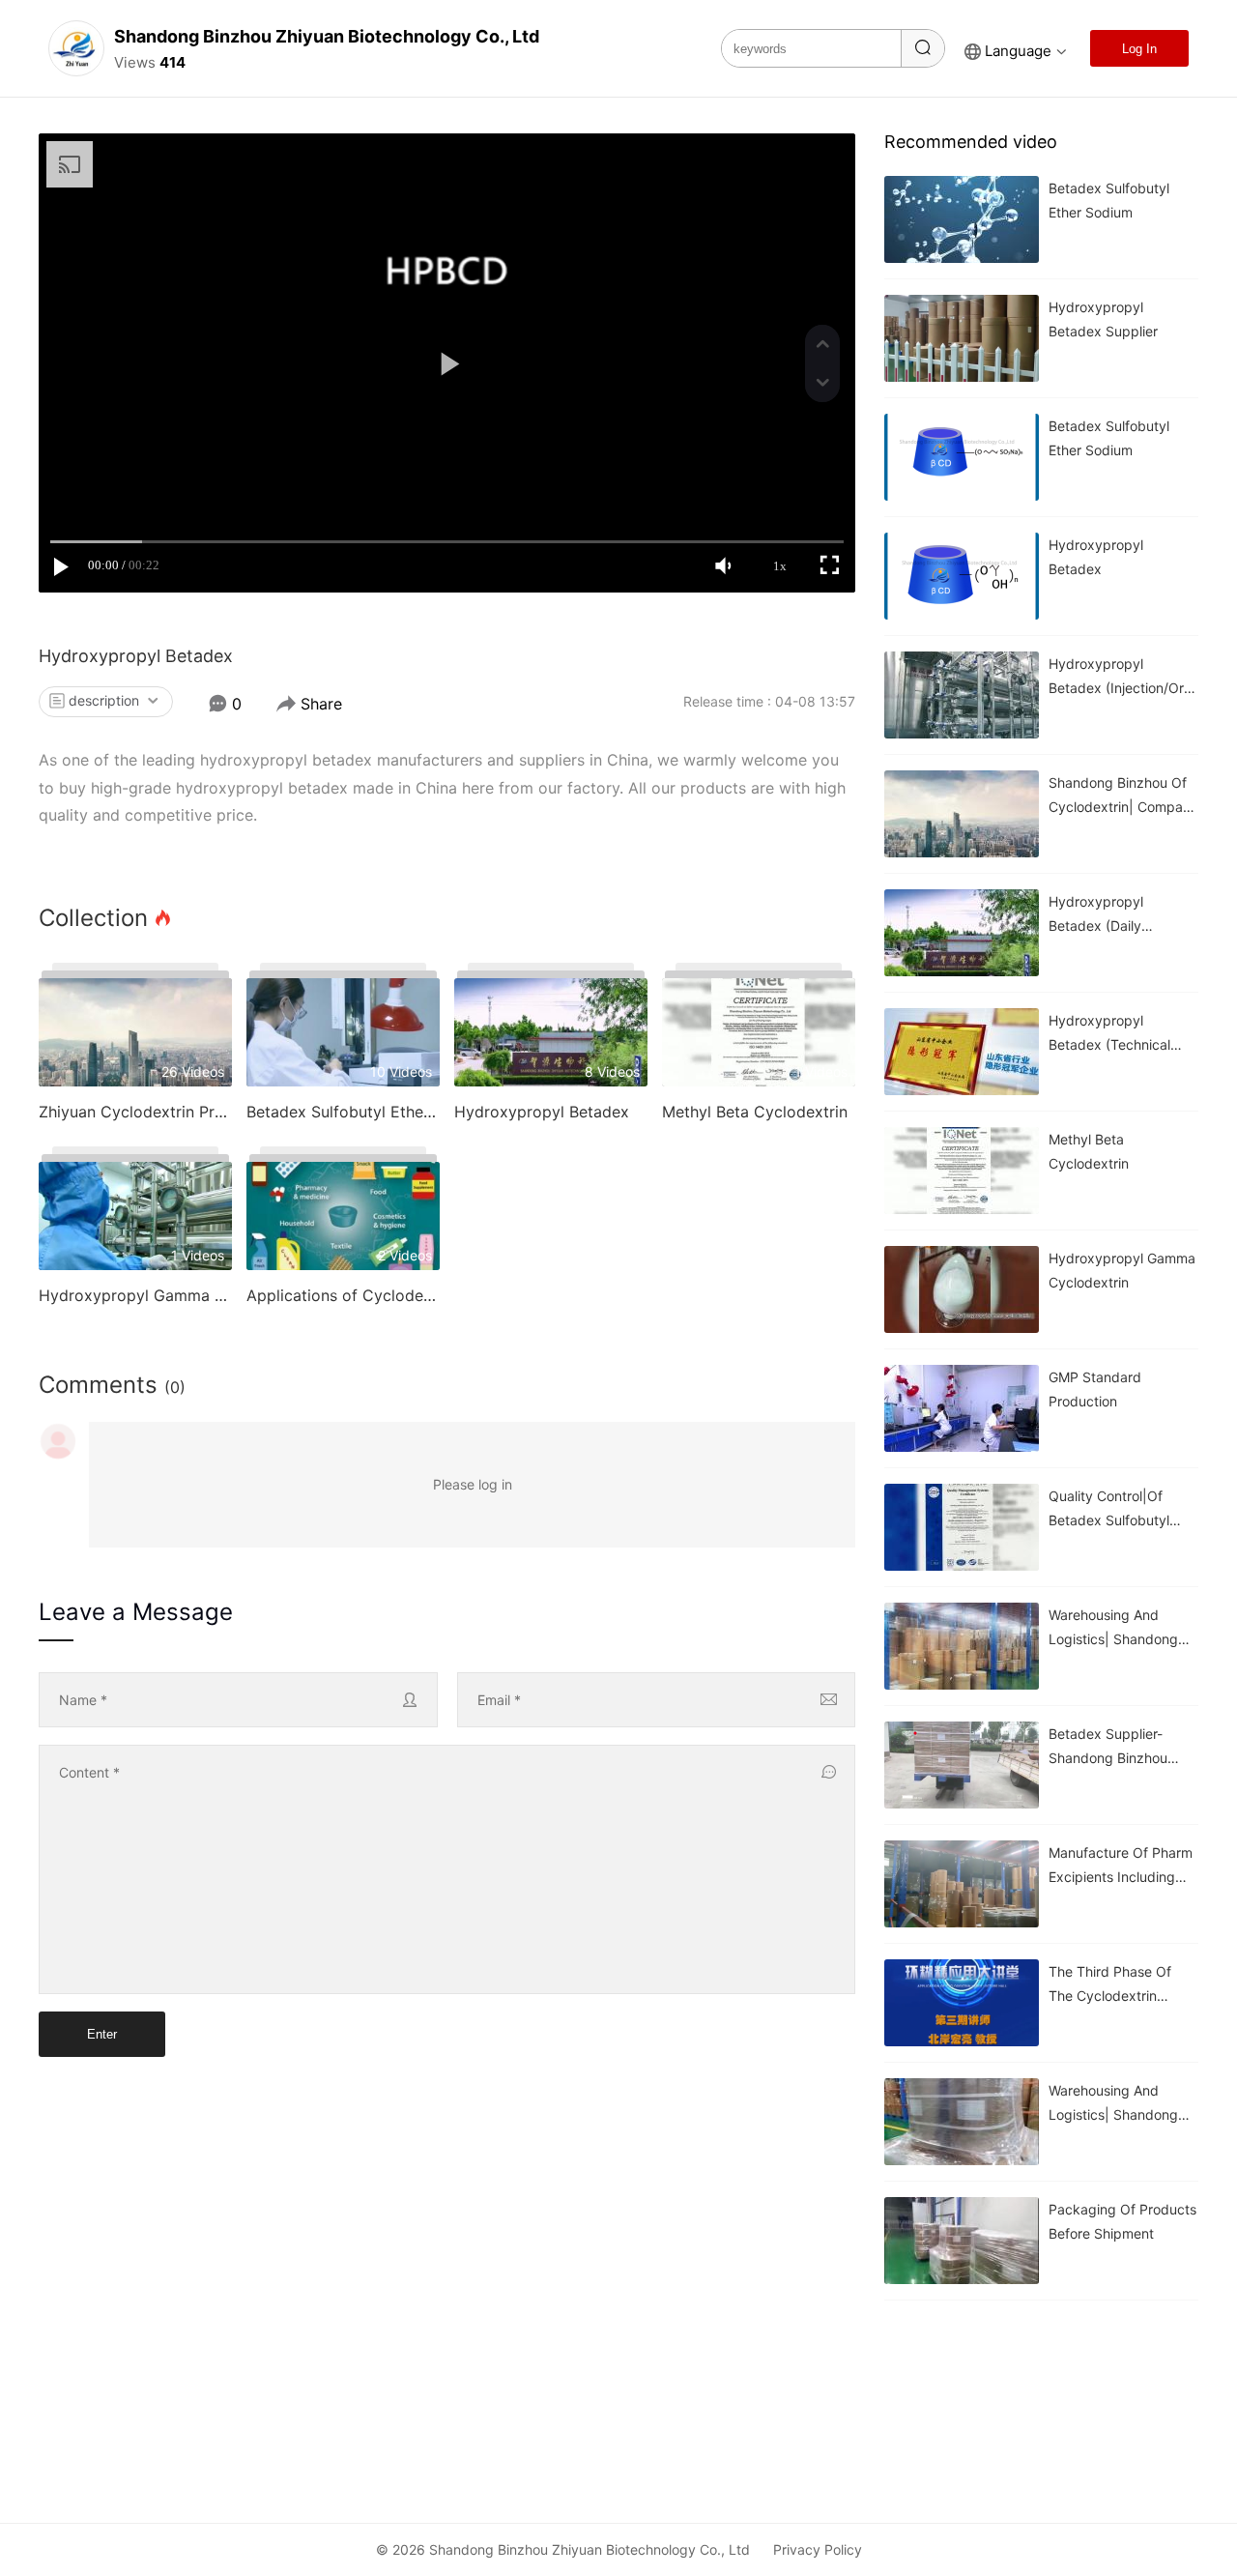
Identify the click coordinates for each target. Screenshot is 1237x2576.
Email (499, 1700)
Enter (102, 2034)
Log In (1139, 49)
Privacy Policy (818, 2549)
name (83, 1700)
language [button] (1018, 51)
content (89, 1772)
